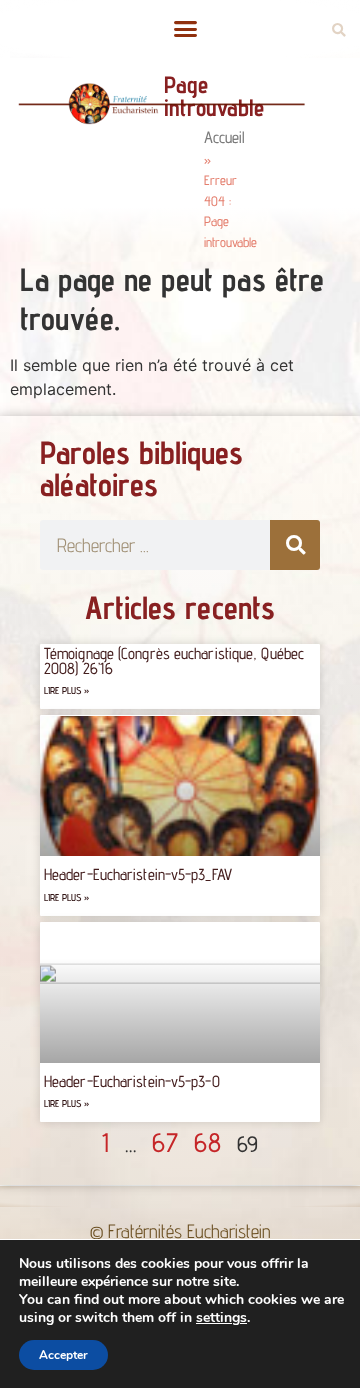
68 (207, 1142)
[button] (185, 29)
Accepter (63, 1355)
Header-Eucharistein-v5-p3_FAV (138, 874)
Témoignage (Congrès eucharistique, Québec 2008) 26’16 (174, 660)
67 (165, 1142)
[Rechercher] (295, 545)
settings (221, 1318)
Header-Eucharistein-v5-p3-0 (132, 1081)
